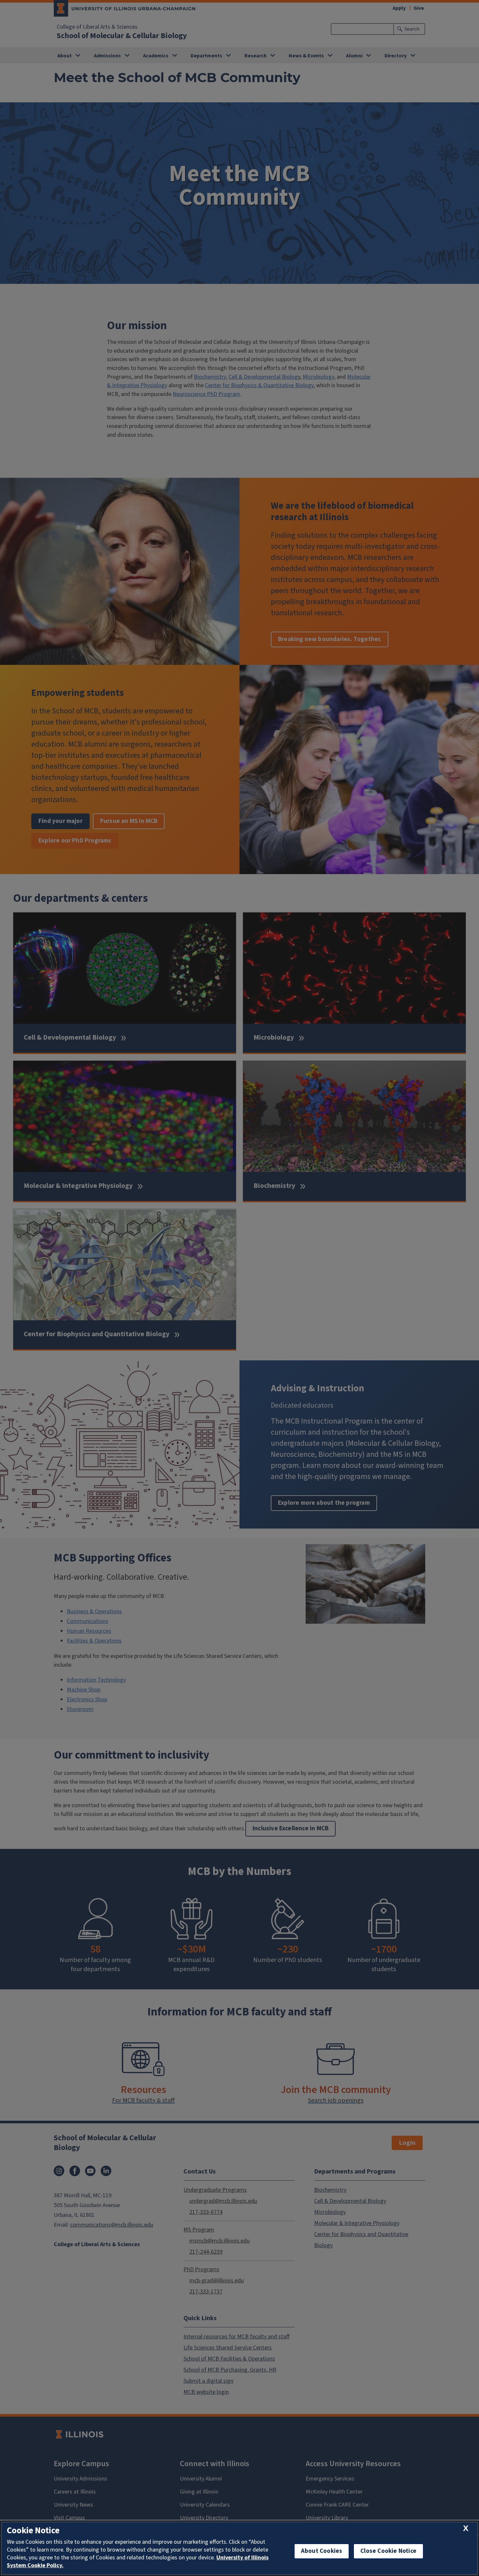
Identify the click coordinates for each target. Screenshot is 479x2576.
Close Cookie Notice (388, 2551)
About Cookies (322, 2551)
